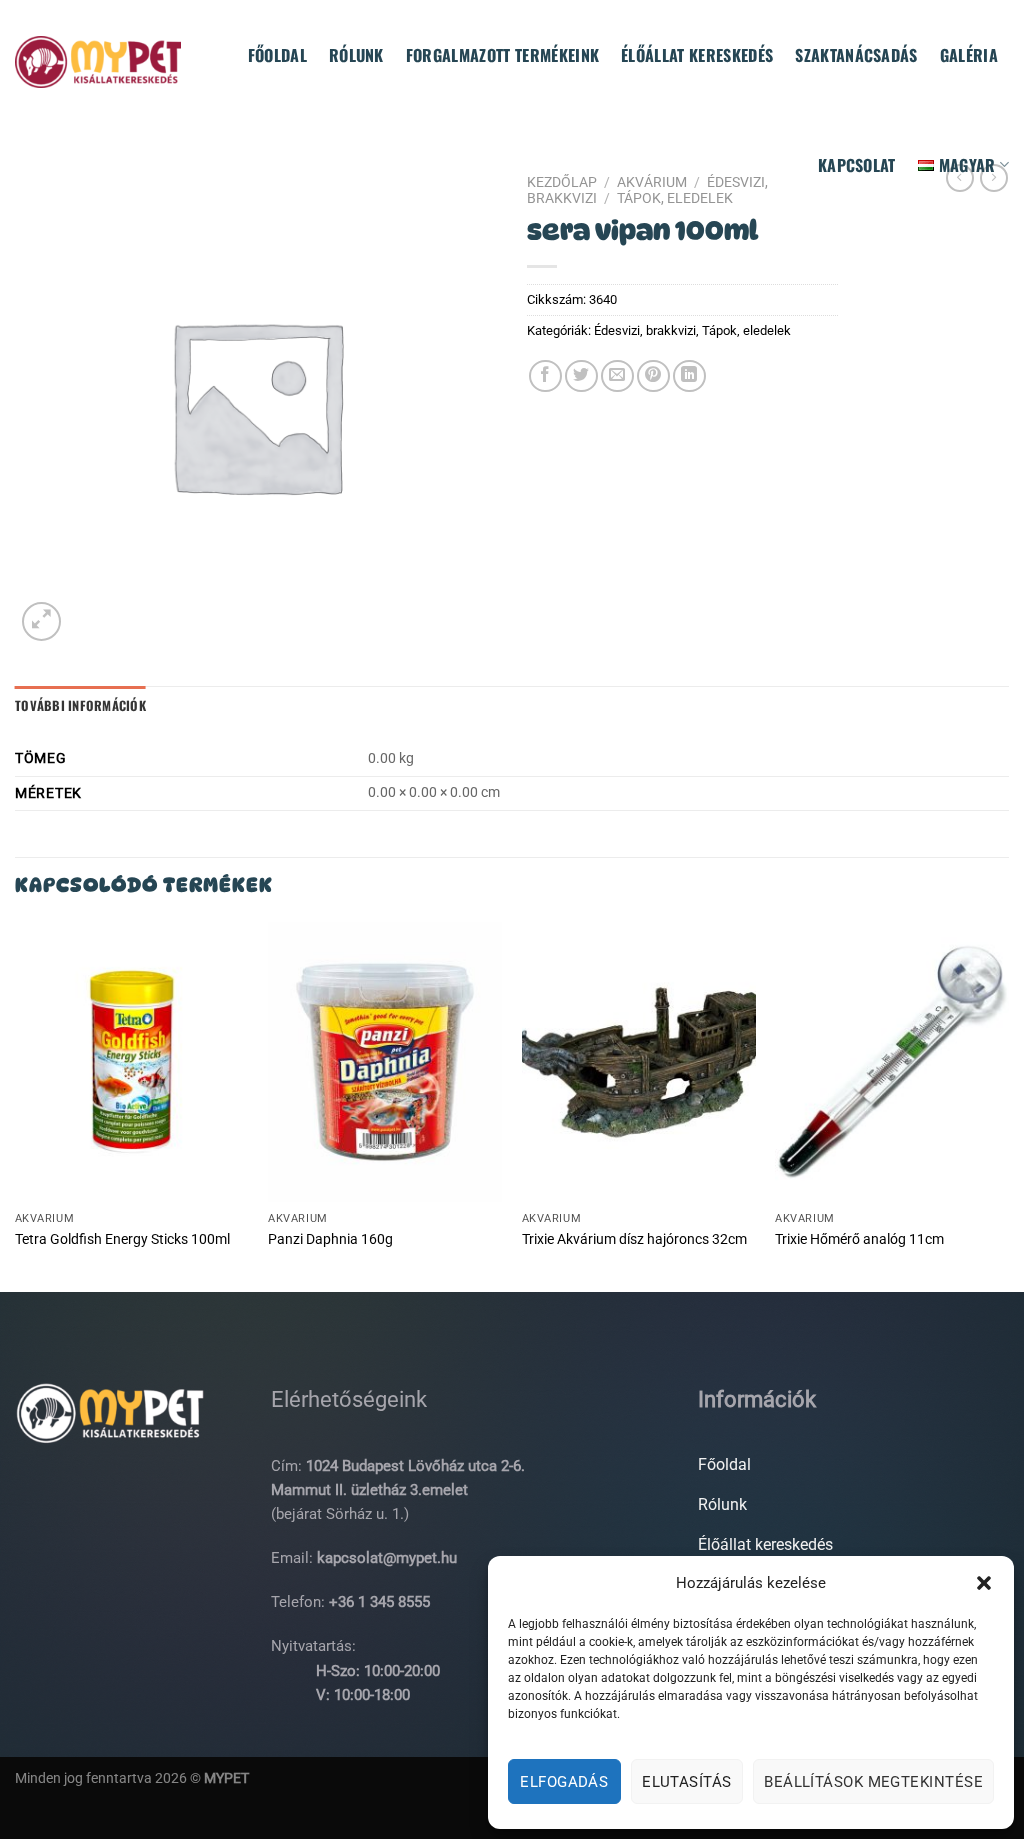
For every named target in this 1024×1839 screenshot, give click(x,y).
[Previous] (16, 1105)
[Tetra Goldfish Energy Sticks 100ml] (132, 1062)
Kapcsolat (857, 165)
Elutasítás (687, 1782)
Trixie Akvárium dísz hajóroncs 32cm (634, 1239)
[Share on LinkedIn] (689, 376)
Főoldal (277, 55)
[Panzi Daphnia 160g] (385, 1062)
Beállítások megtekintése (873, 1782)
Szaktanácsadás (856, 55)
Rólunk (356, 55)
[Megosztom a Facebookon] (545, 376)
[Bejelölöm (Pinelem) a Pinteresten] (653, 376)
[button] (984, 1583)
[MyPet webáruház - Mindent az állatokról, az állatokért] (98, 61)
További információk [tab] (80, 705)
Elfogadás (564, 1782)
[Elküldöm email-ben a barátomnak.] (617, 376)
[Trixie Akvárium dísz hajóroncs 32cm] (639, 1062)
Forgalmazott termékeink (502, 55)
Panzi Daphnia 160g (330, 1239)
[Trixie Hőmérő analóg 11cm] (892, 1062)
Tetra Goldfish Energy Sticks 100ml (122, 1239)
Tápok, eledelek (746, 330)
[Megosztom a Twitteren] (581, 376)
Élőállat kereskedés (697, 55)
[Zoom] (41, 621)
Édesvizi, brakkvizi (645, 330)
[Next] (1008, 1105)
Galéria (969, 55)
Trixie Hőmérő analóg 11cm (859, 1239)
